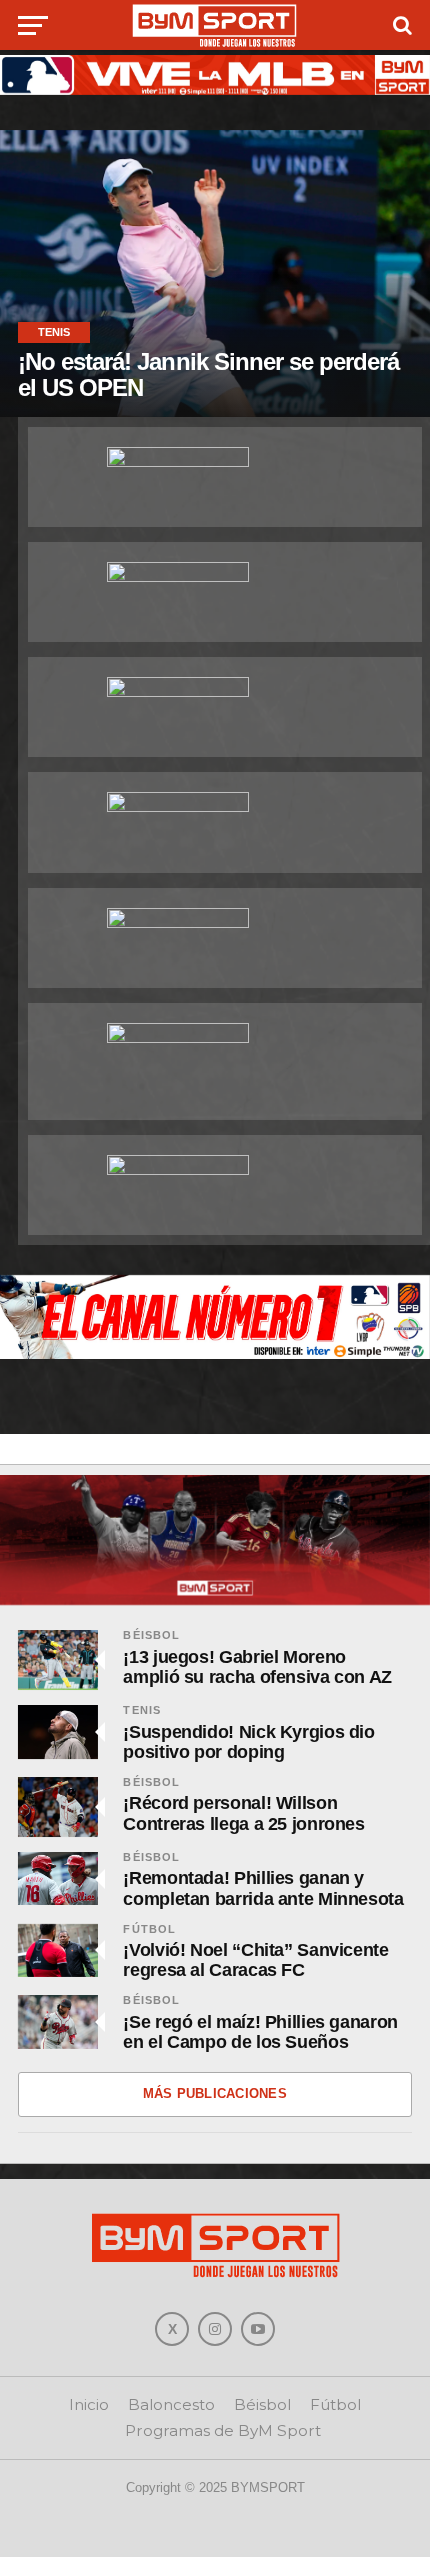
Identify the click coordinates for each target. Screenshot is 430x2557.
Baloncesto (171, 2404)
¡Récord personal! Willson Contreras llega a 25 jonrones (243, 1813)
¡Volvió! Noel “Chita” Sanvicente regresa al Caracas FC (255, 1960)
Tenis (142, 1710)
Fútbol (149, 1929)
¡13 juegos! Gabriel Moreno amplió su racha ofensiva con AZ (257, 1667)
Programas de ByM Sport (223, 2430)
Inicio (89, 2404)
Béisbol (151, 1635)
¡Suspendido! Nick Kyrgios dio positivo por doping (248, 1742)
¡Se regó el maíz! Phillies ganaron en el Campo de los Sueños (260, 2032)
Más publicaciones (215, 2093)
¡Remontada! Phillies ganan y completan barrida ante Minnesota (263, 1888)
